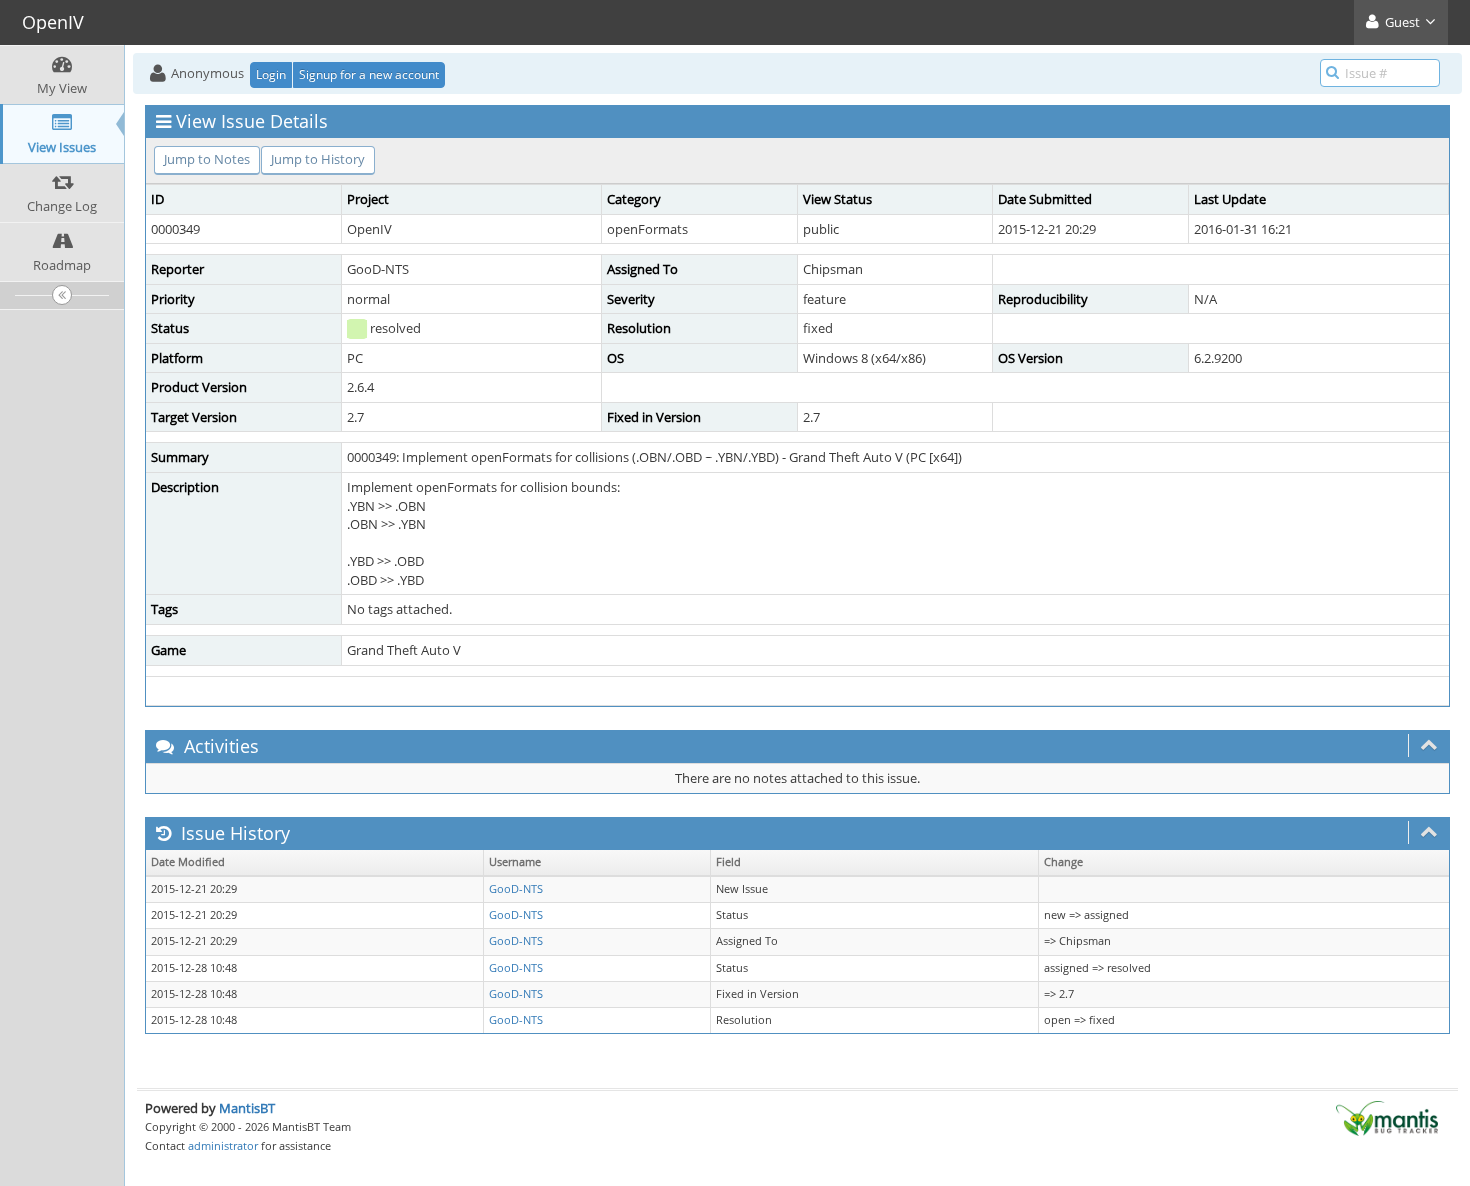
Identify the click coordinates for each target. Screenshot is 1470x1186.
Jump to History (318, 159)
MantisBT (247, 1108)
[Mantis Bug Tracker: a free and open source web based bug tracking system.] (1387, 1117)
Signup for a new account (369, 74)
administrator (223, 1145)
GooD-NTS (516, 889)
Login (271, 74)
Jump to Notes (207, 159)
